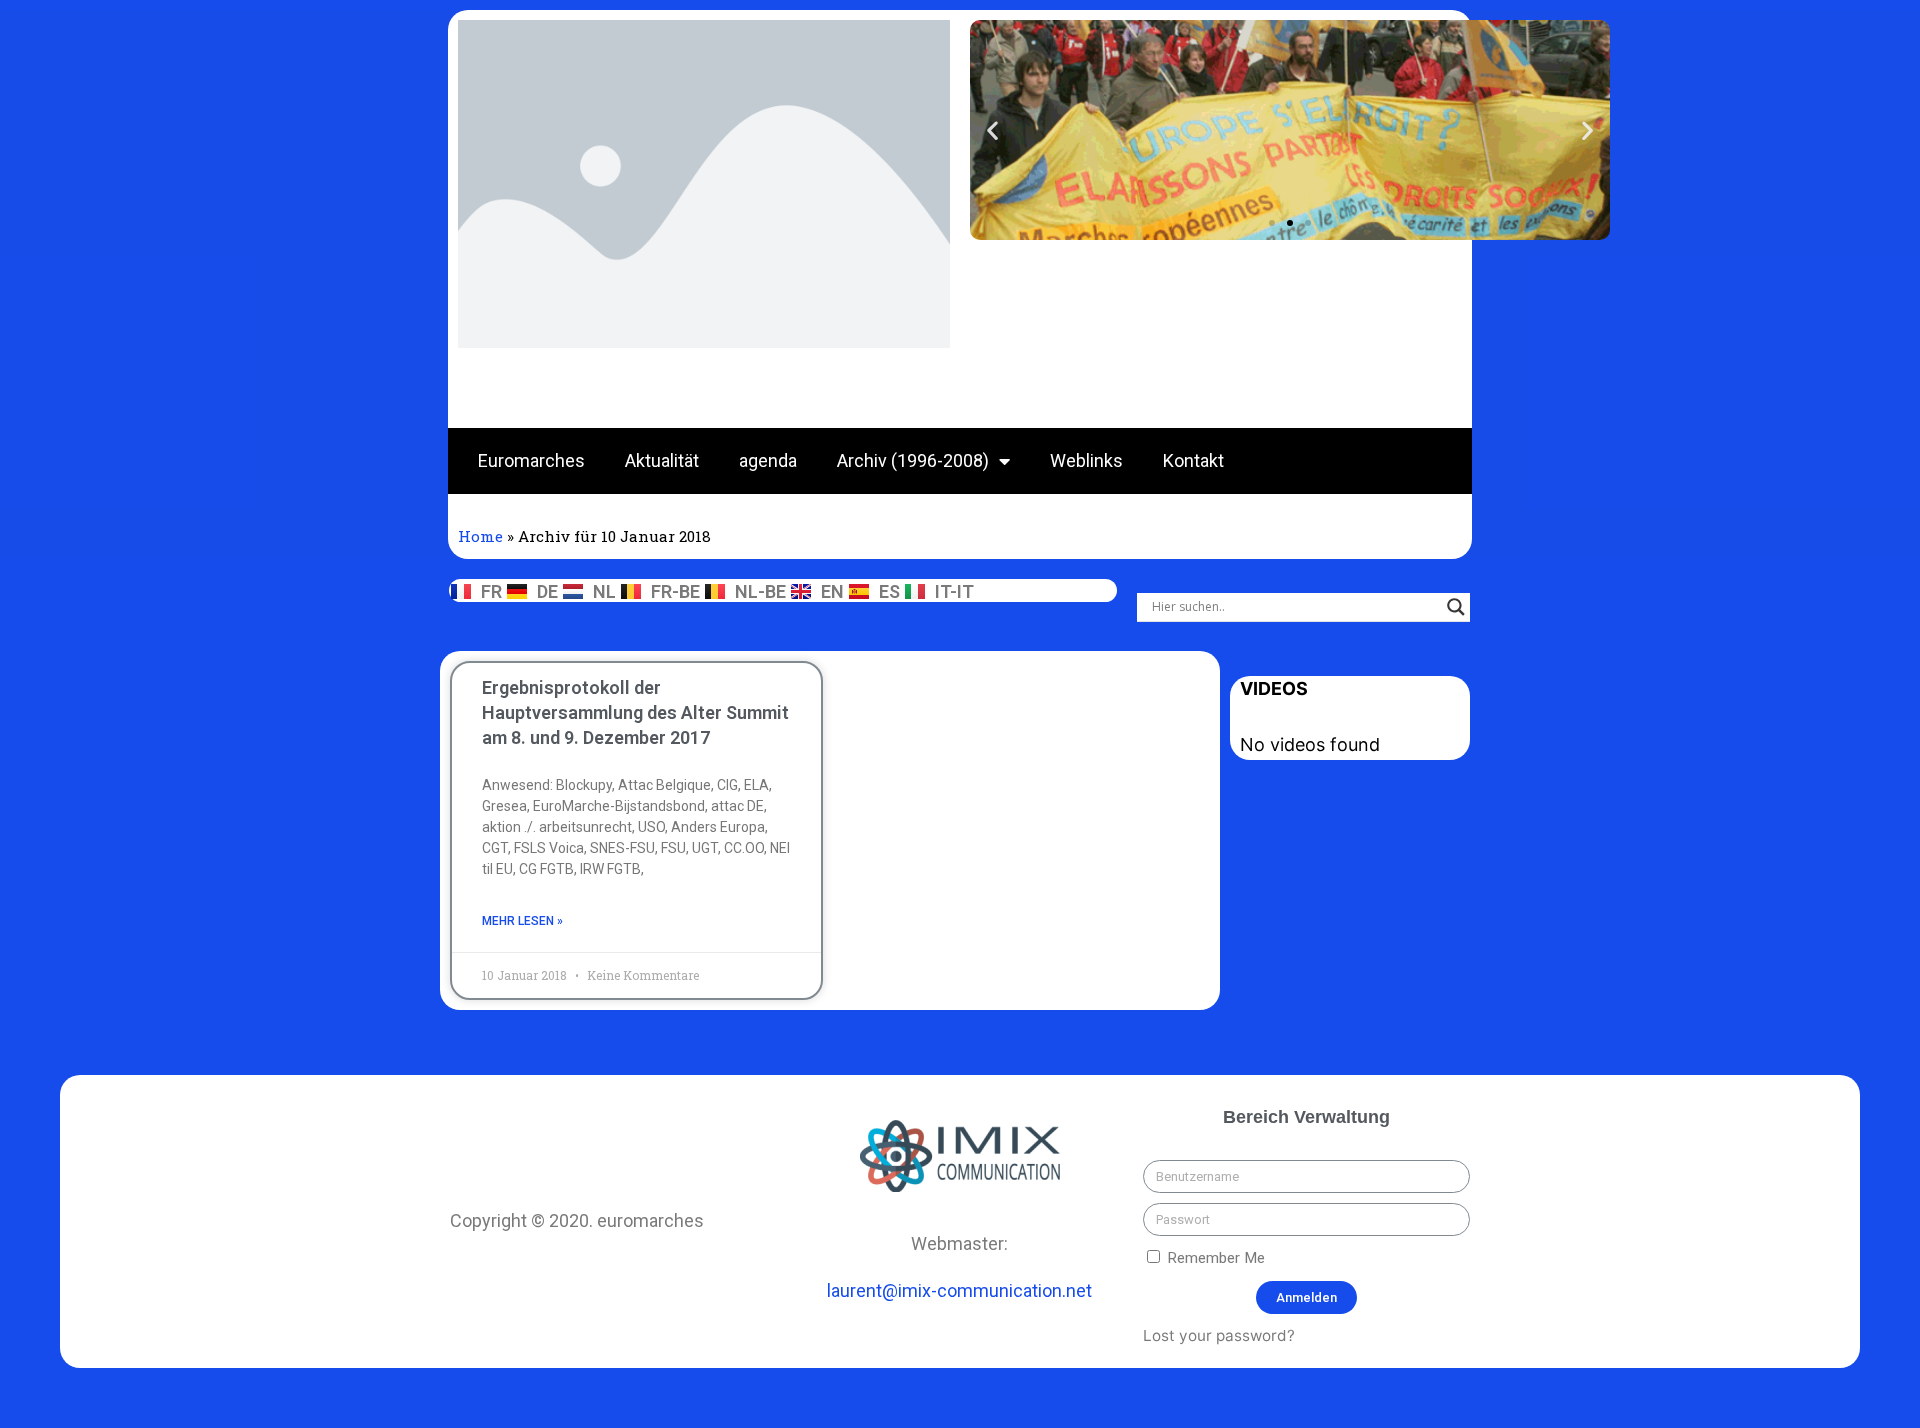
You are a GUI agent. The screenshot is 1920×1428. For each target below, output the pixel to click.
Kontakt (1193, 460)
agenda (768, 460)
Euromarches (531, 460)
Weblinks (1086, 460)
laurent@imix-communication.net (959, 1290)
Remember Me (1214, 1258)
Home (480, 536)
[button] (1272, 223)
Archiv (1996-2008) (913, 460)
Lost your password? (1219, 1335)
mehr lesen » (522, 921)
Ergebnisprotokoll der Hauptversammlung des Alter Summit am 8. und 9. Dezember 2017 (635, 712)
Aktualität (662, 460)
